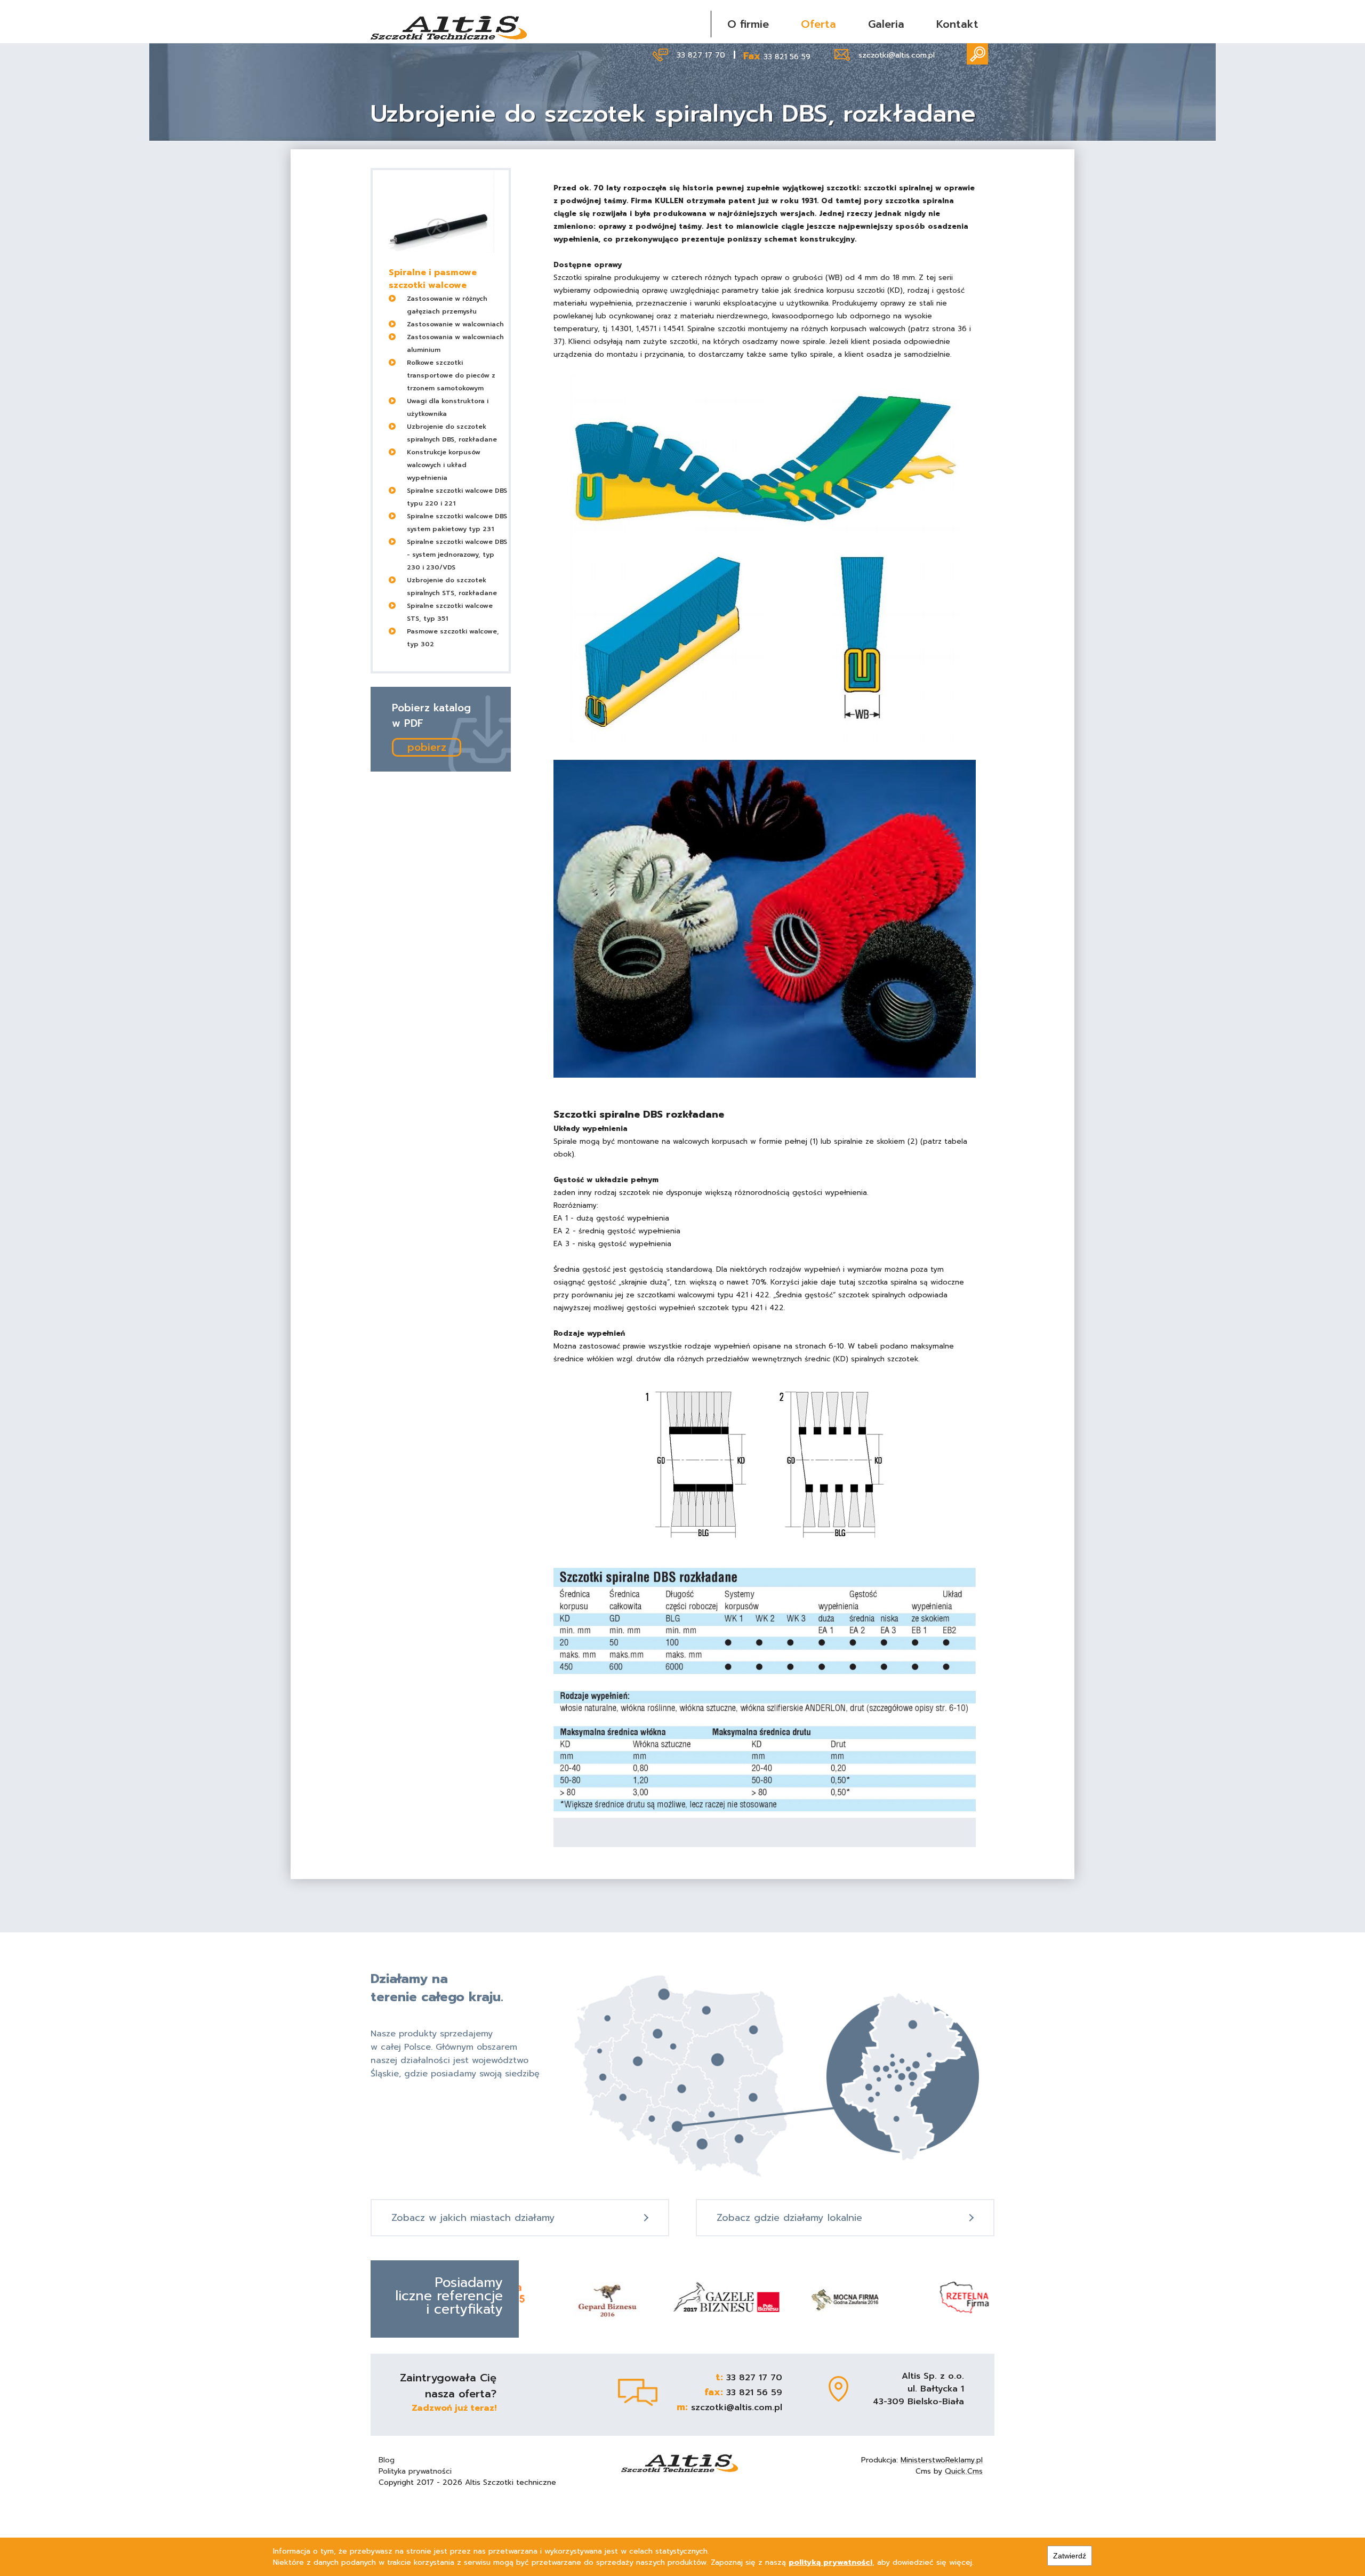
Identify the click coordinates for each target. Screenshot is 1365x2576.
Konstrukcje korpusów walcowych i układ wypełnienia (444, 465)
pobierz (427, 747)
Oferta (818, 24)
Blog (387, 2460)
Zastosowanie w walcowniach (455, 324)
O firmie (748, 24)
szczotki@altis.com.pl (897, 55)
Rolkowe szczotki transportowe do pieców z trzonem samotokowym (451, 375)
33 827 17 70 (701, 55)
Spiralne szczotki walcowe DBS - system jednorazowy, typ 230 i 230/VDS (457, 555)
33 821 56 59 (787, 57)
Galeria (886, 24)
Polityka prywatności (415, 2471)
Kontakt (957, 24)
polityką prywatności (830, 2562)
